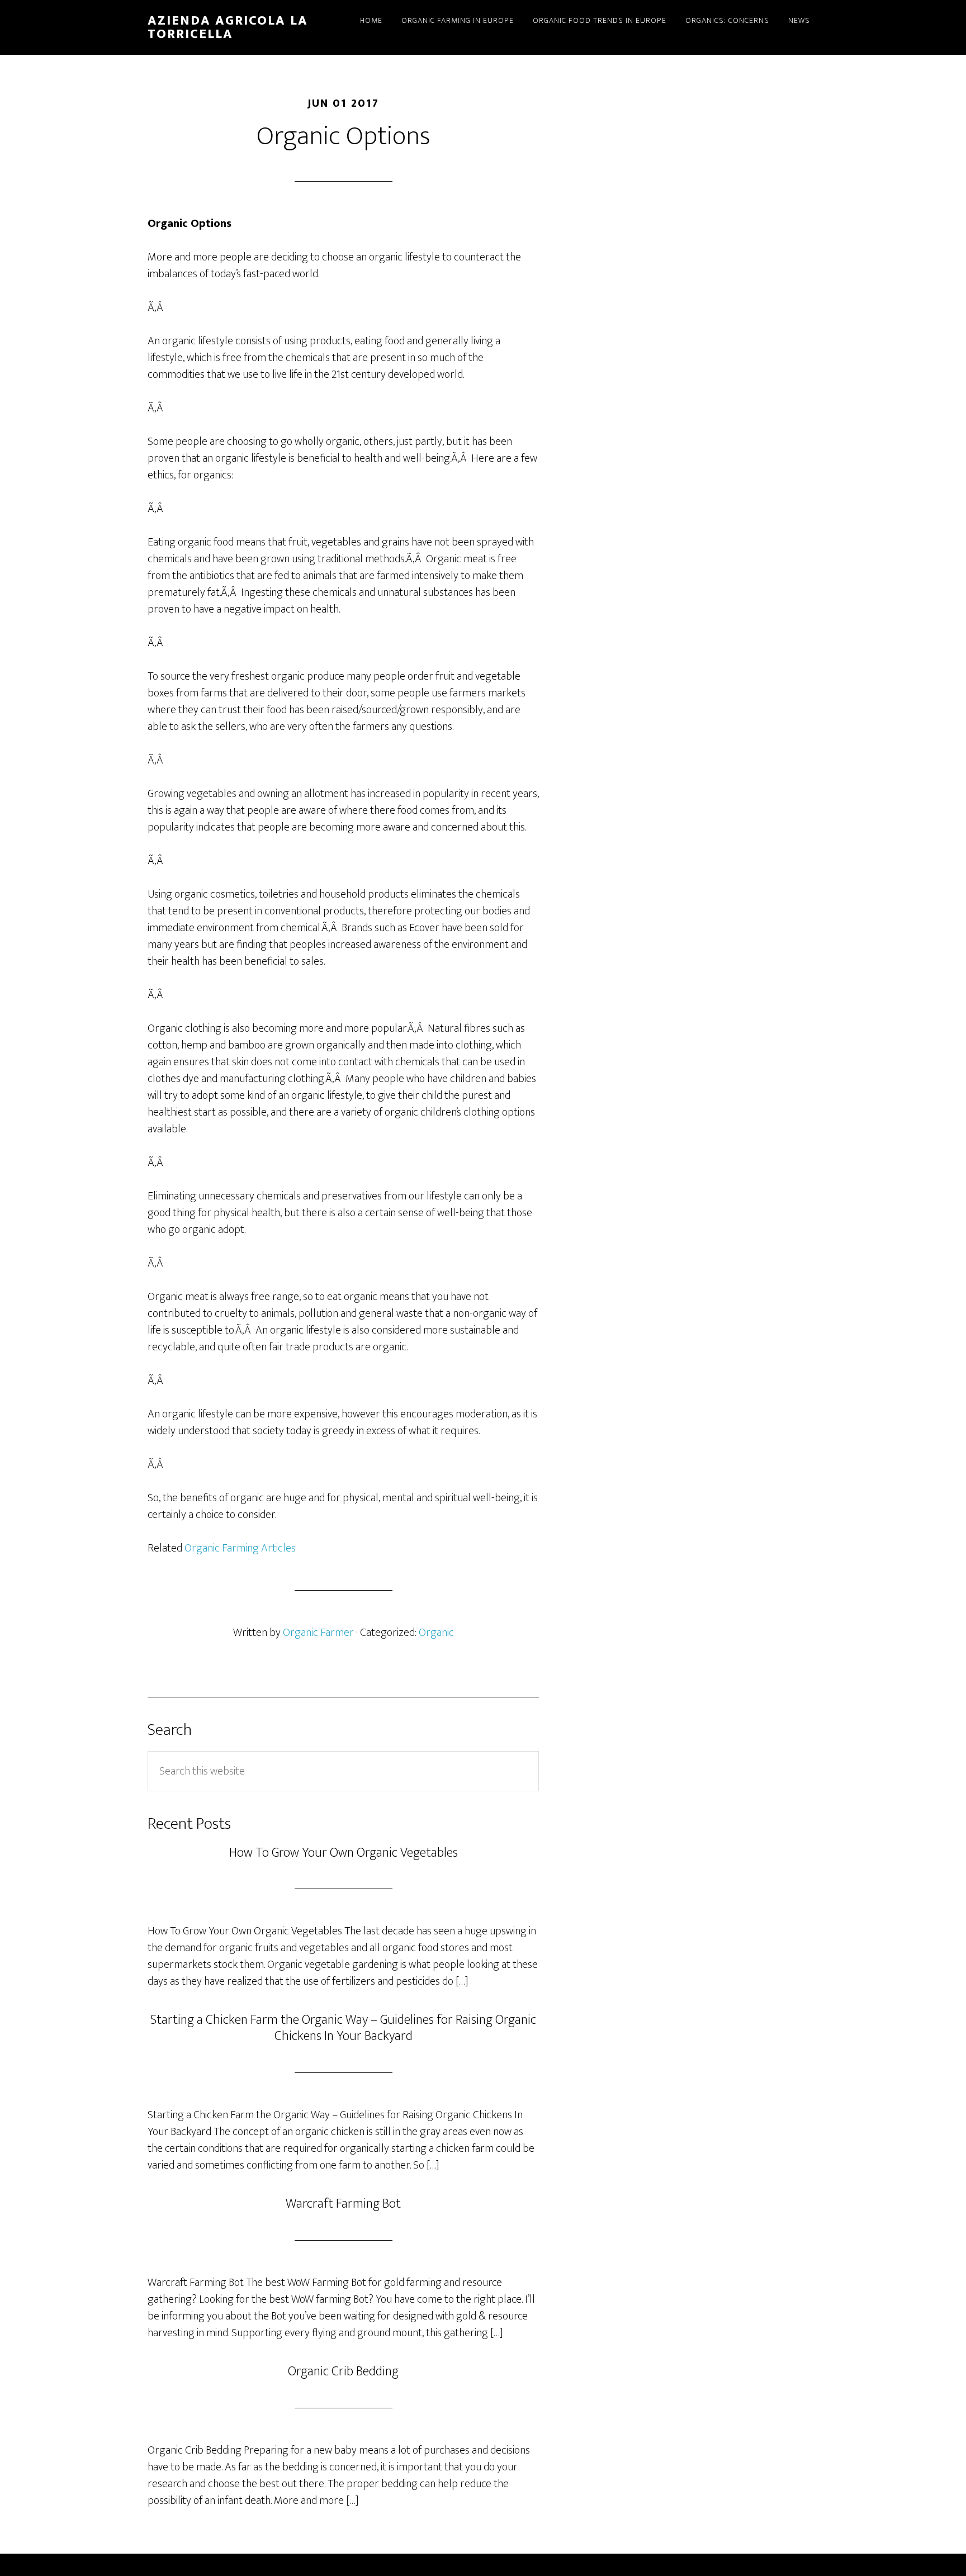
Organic (436, 1633)
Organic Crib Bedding (343, 2371)
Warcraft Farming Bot (343, 2204)
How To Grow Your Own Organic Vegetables (344, 1853)
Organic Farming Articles (240, 1548)
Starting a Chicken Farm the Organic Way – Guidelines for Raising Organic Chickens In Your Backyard (343, 2028)
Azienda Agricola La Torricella (228, 27)
